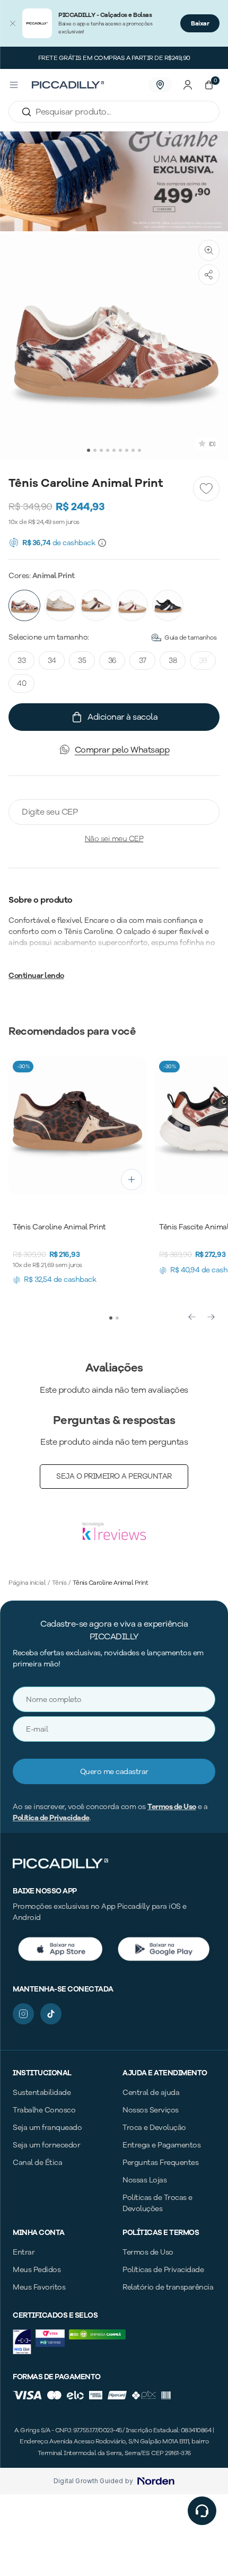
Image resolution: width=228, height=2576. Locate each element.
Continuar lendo (36, 976)
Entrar (24, 2252)
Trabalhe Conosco (44, 2110)
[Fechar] (13, 23)
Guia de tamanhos (190, 638)
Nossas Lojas (144, 2180)
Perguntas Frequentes (160, 2163)
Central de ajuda (151, 2093)
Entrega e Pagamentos (161, 2145)
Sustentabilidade (42, 2093)
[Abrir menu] (14, 85)
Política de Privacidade (51, 1818)
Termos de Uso (172, 1807)
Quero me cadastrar (114, 1772)
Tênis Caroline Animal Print (111, 1583)
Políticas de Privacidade (163, 2270)
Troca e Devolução (154, 2128)
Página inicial (27, 1583)
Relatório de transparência (168, 2287)
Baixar (200, 23)
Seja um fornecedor (46, 2145)
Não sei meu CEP (114, 839)
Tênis (59, 1583)
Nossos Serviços (151, 2110)
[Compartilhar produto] (209, 275)
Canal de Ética (37, 2163)
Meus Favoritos (39, 2287)
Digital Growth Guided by (93, 2481)
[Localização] (160, 85)
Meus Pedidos (37, 2270)
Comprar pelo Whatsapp (122, 750)
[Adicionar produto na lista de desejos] (206, 489)
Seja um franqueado (47, 2128)
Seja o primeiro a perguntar (114, 1476)
